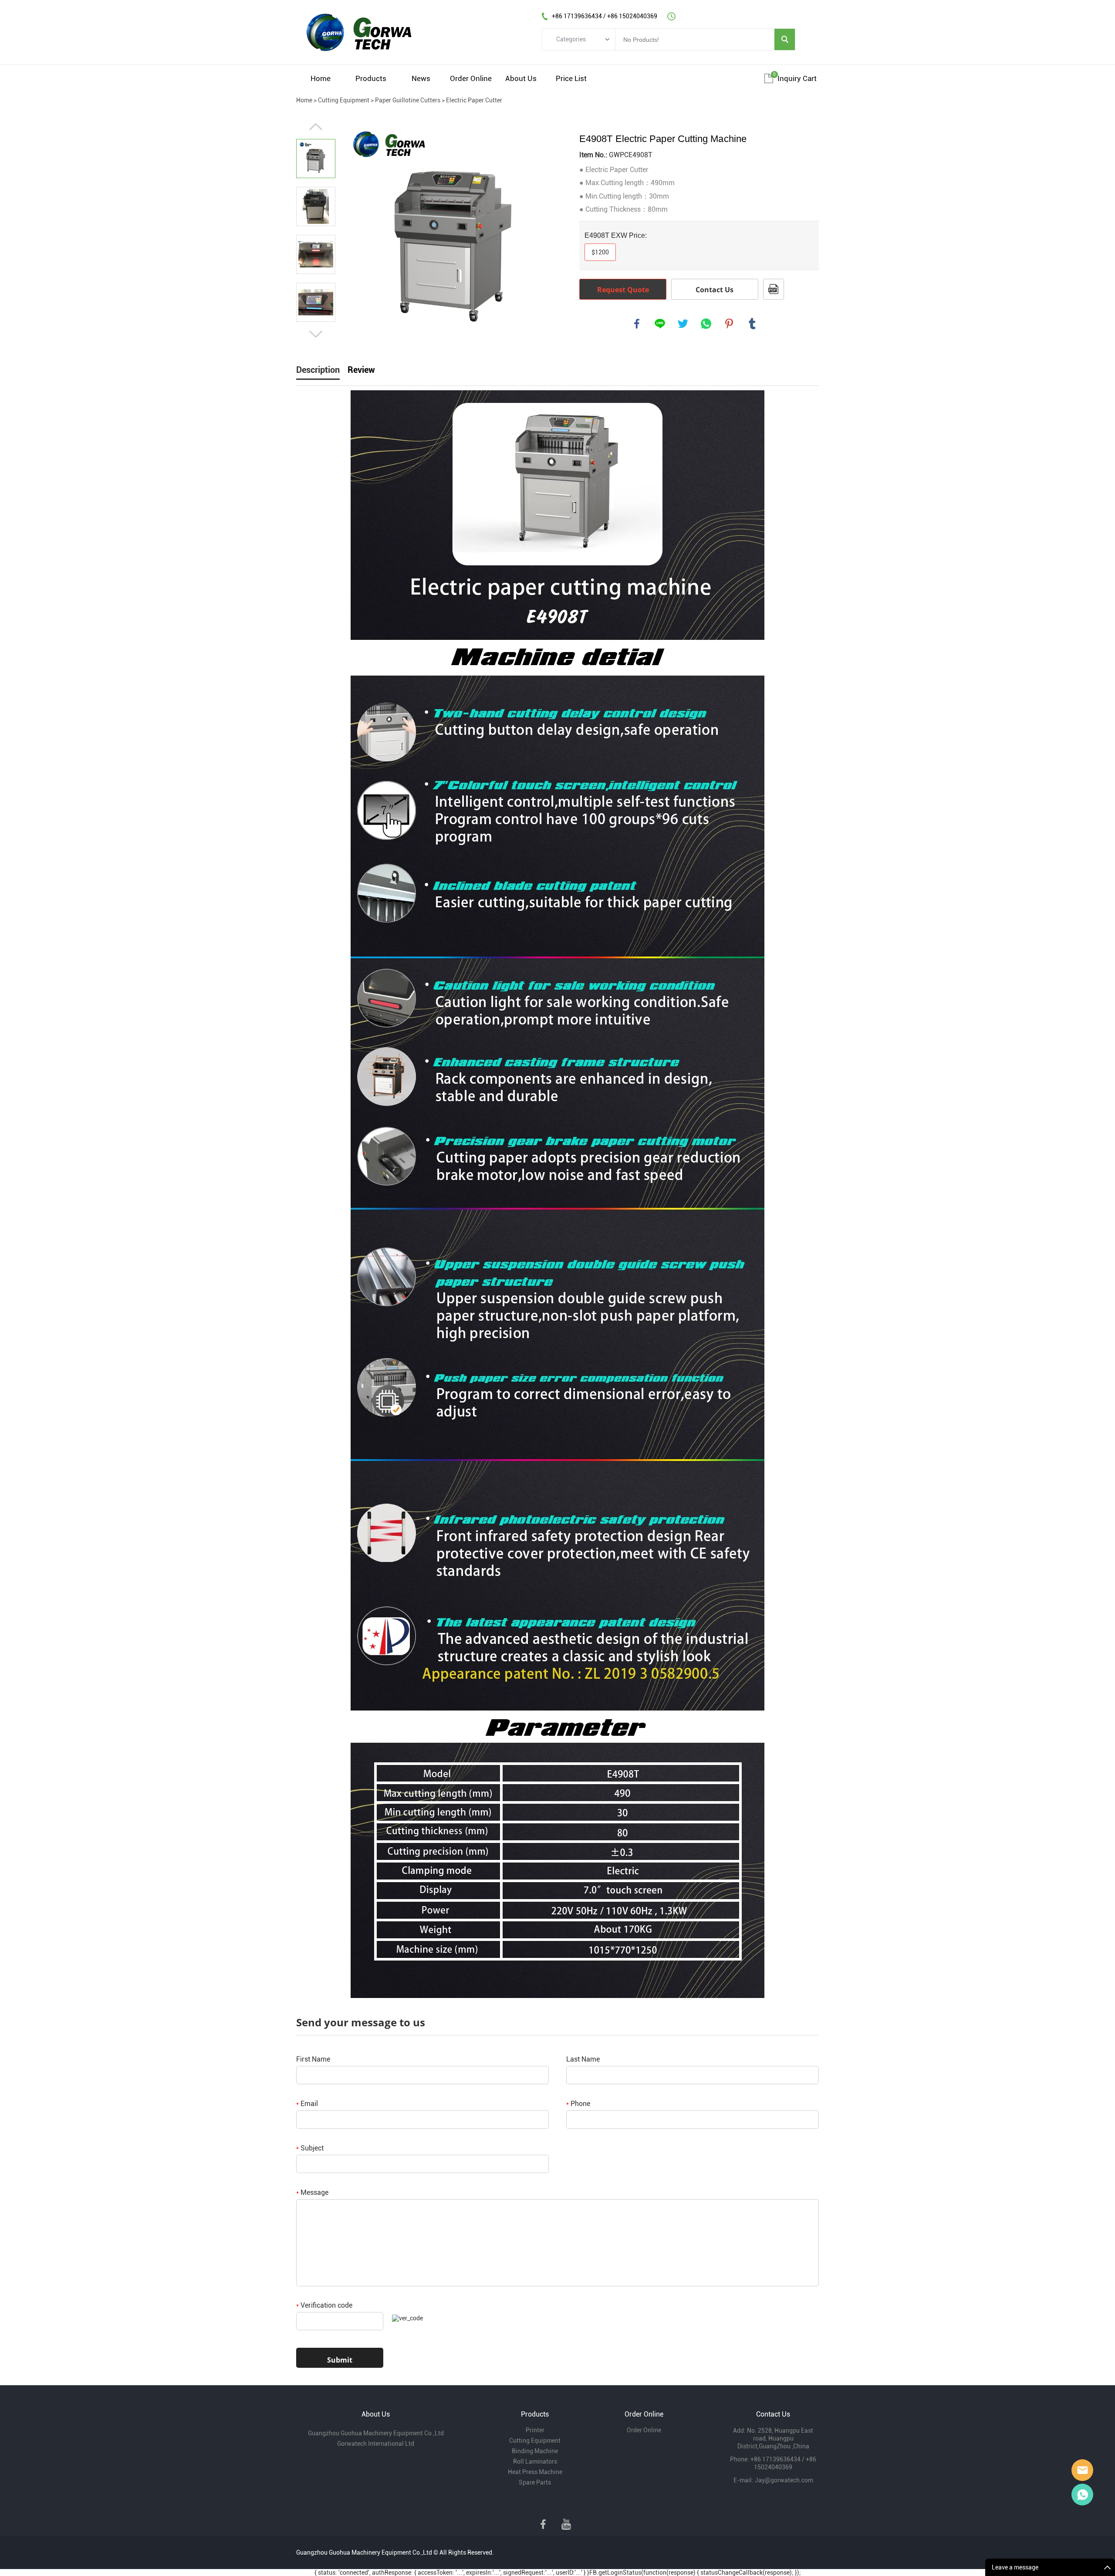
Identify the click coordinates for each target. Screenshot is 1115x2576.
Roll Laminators (535, 2461)
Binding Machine (535, 2451)
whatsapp (706, 324)
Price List (571, 78)
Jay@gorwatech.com (784, 2480)
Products (371, 78)
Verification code (324, 2305)
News (421, 78)
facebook (637, 324)
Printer (535, 2430)
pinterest (729, 324)
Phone (578, 2104)
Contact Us (715, 290)
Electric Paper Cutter (474, 100)
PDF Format (774, 289)
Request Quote (623, 290)
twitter (683, 324)
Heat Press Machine (535, 2472)
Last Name (583, 2059)
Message (312, 2192)
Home (321, 78)
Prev (316, 127)
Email (307, 2104)
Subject (310, 2148)
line (660, 324)
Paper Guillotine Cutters (408, 100)
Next (316, 334)
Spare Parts (535, 2482)
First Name (313, 2059)
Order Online (471, 78)
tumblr (752, 324)
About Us (521, 78)
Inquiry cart (797, 78)
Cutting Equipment (344, 100)
